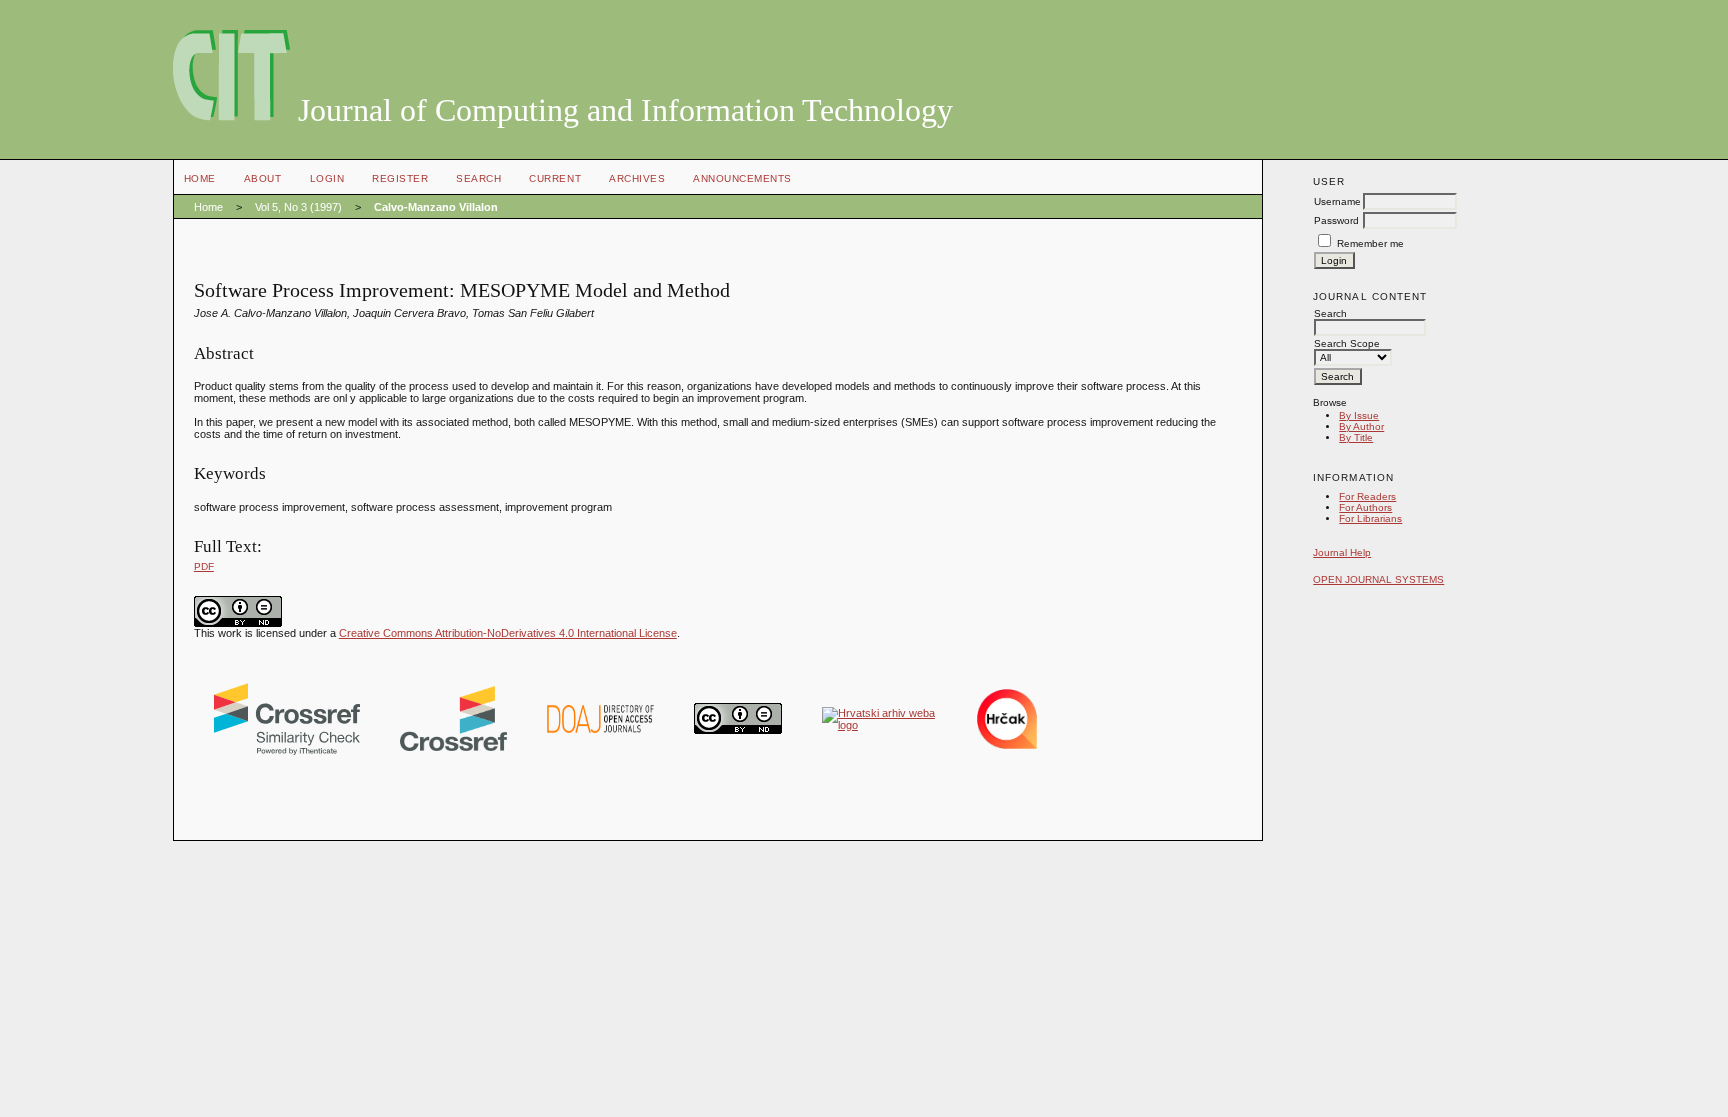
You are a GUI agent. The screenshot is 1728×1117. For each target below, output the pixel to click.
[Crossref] (453, 747)
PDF (204, 566)
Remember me (1370, 243)
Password (1336, 220)
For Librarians (1370, 518)
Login (327, 178)
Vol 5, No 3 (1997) (298, 207)
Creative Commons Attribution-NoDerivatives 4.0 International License (508, 633)
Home (200, 178)
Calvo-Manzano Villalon (436, 207)
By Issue (1359, 415)
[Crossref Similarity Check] (287, 751)
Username (1337, 201)
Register (400, 178)
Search (478, 178)
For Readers (1367, 496)
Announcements (742, 178)
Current (555, 178)
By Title (1356, 437)
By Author (1361, 426)
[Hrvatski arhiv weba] (879, 725)
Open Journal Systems (1378, 579)
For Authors (1365, 507)
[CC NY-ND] (738, 730)
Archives (637, 178)
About (263, 178)
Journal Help (1342, 552)
